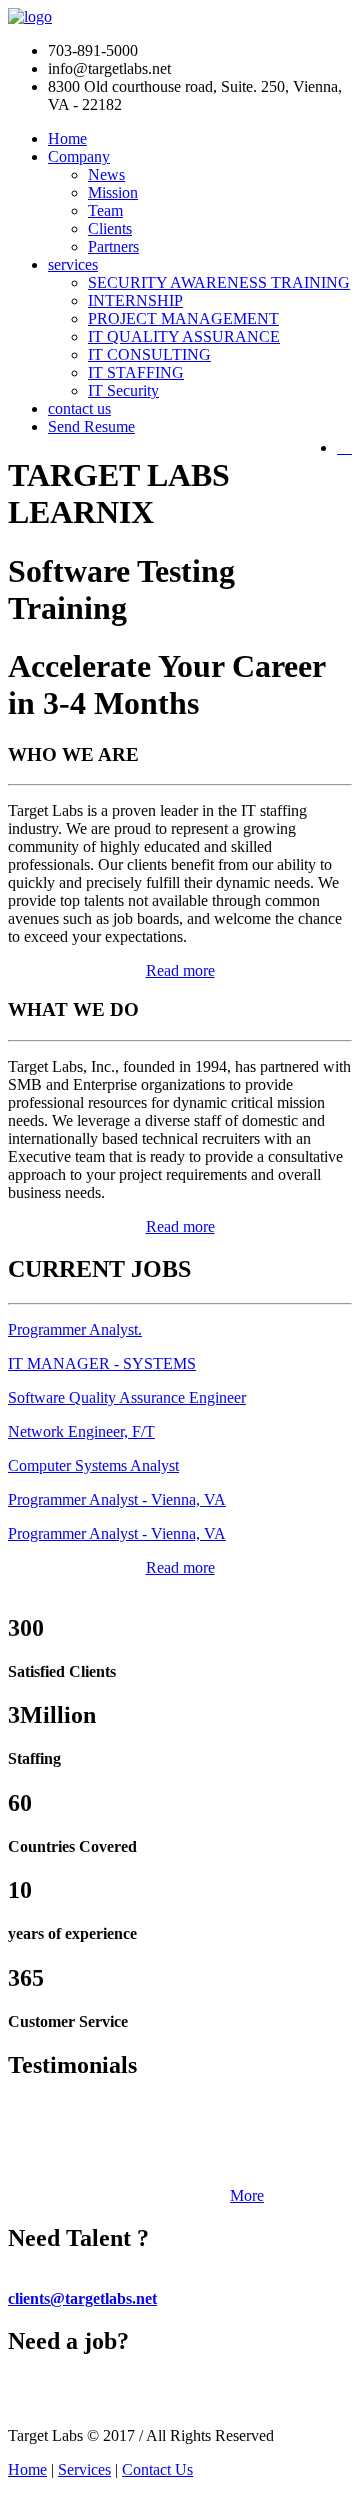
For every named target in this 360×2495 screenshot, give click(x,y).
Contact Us (157, 2469)
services (73, 264)
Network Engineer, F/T (81, 1431)
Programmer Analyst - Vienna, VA (117, 1499)
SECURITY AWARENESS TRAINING (219, 282)
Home (67, 138)
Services (84, 2469)
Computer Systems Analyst (93, 1465)
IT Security (123, 390)
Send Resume (91, 426)
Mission (113, 192)
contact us (79, 408)
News (106, 174)
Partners (113, 246)
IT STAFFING (136, 372)
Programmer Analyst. (75, 1329)
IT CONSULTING (149, 354)
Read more (180, 970)
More (247, 2195)
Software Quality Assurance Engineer (127, 1397)
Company (79, 156)
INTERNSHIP (135, 300)
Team (105, 210)
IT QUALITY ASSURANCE (184, 336)
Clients (110, 228)
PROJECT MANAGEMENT (183, 318)
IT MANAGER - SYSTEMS (102, 1363)
